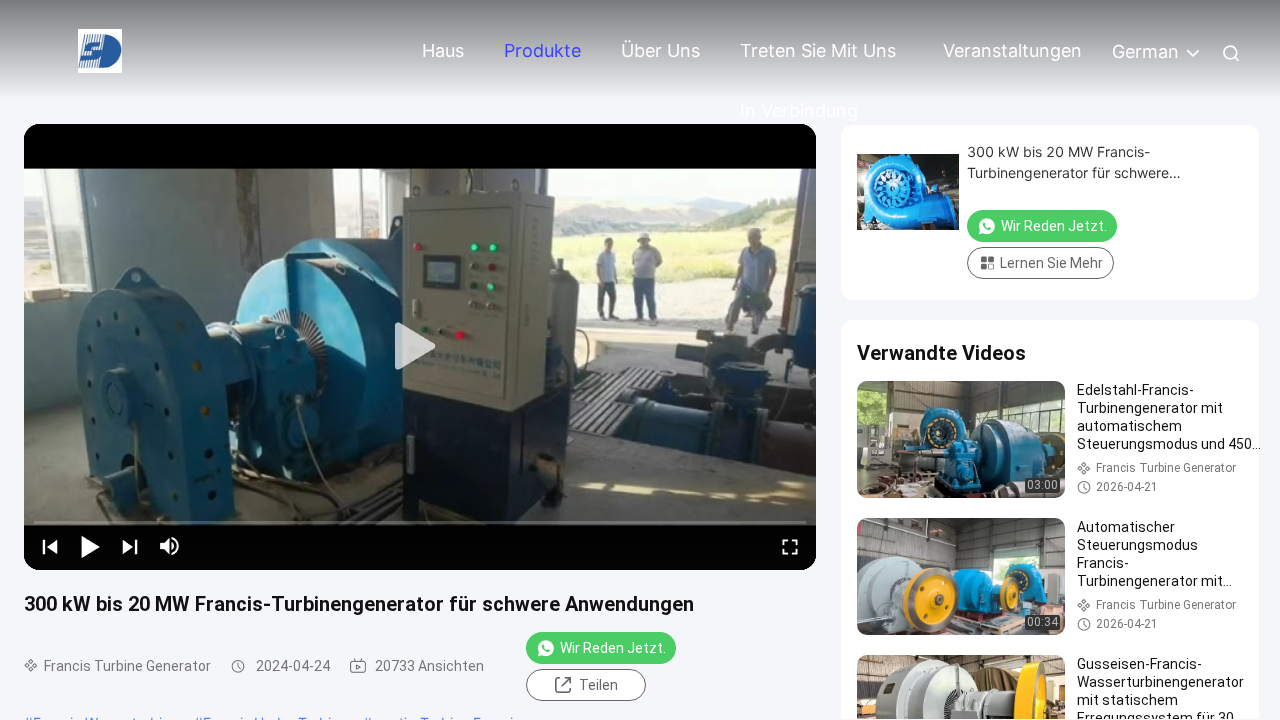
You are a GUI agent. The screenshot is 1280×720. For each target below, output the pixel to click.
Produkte (542, 50)
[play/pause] (90, 546)
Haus (443, 50)
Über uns (660, 50)
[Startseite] (100, 49)
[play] (420, 347)
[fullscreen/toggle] (790, 546)
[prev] (50, 546)
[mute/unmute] (170, 546)
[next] (130, 546)
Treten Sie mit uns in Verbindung (818, 60)
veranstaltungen (1012, 50)
